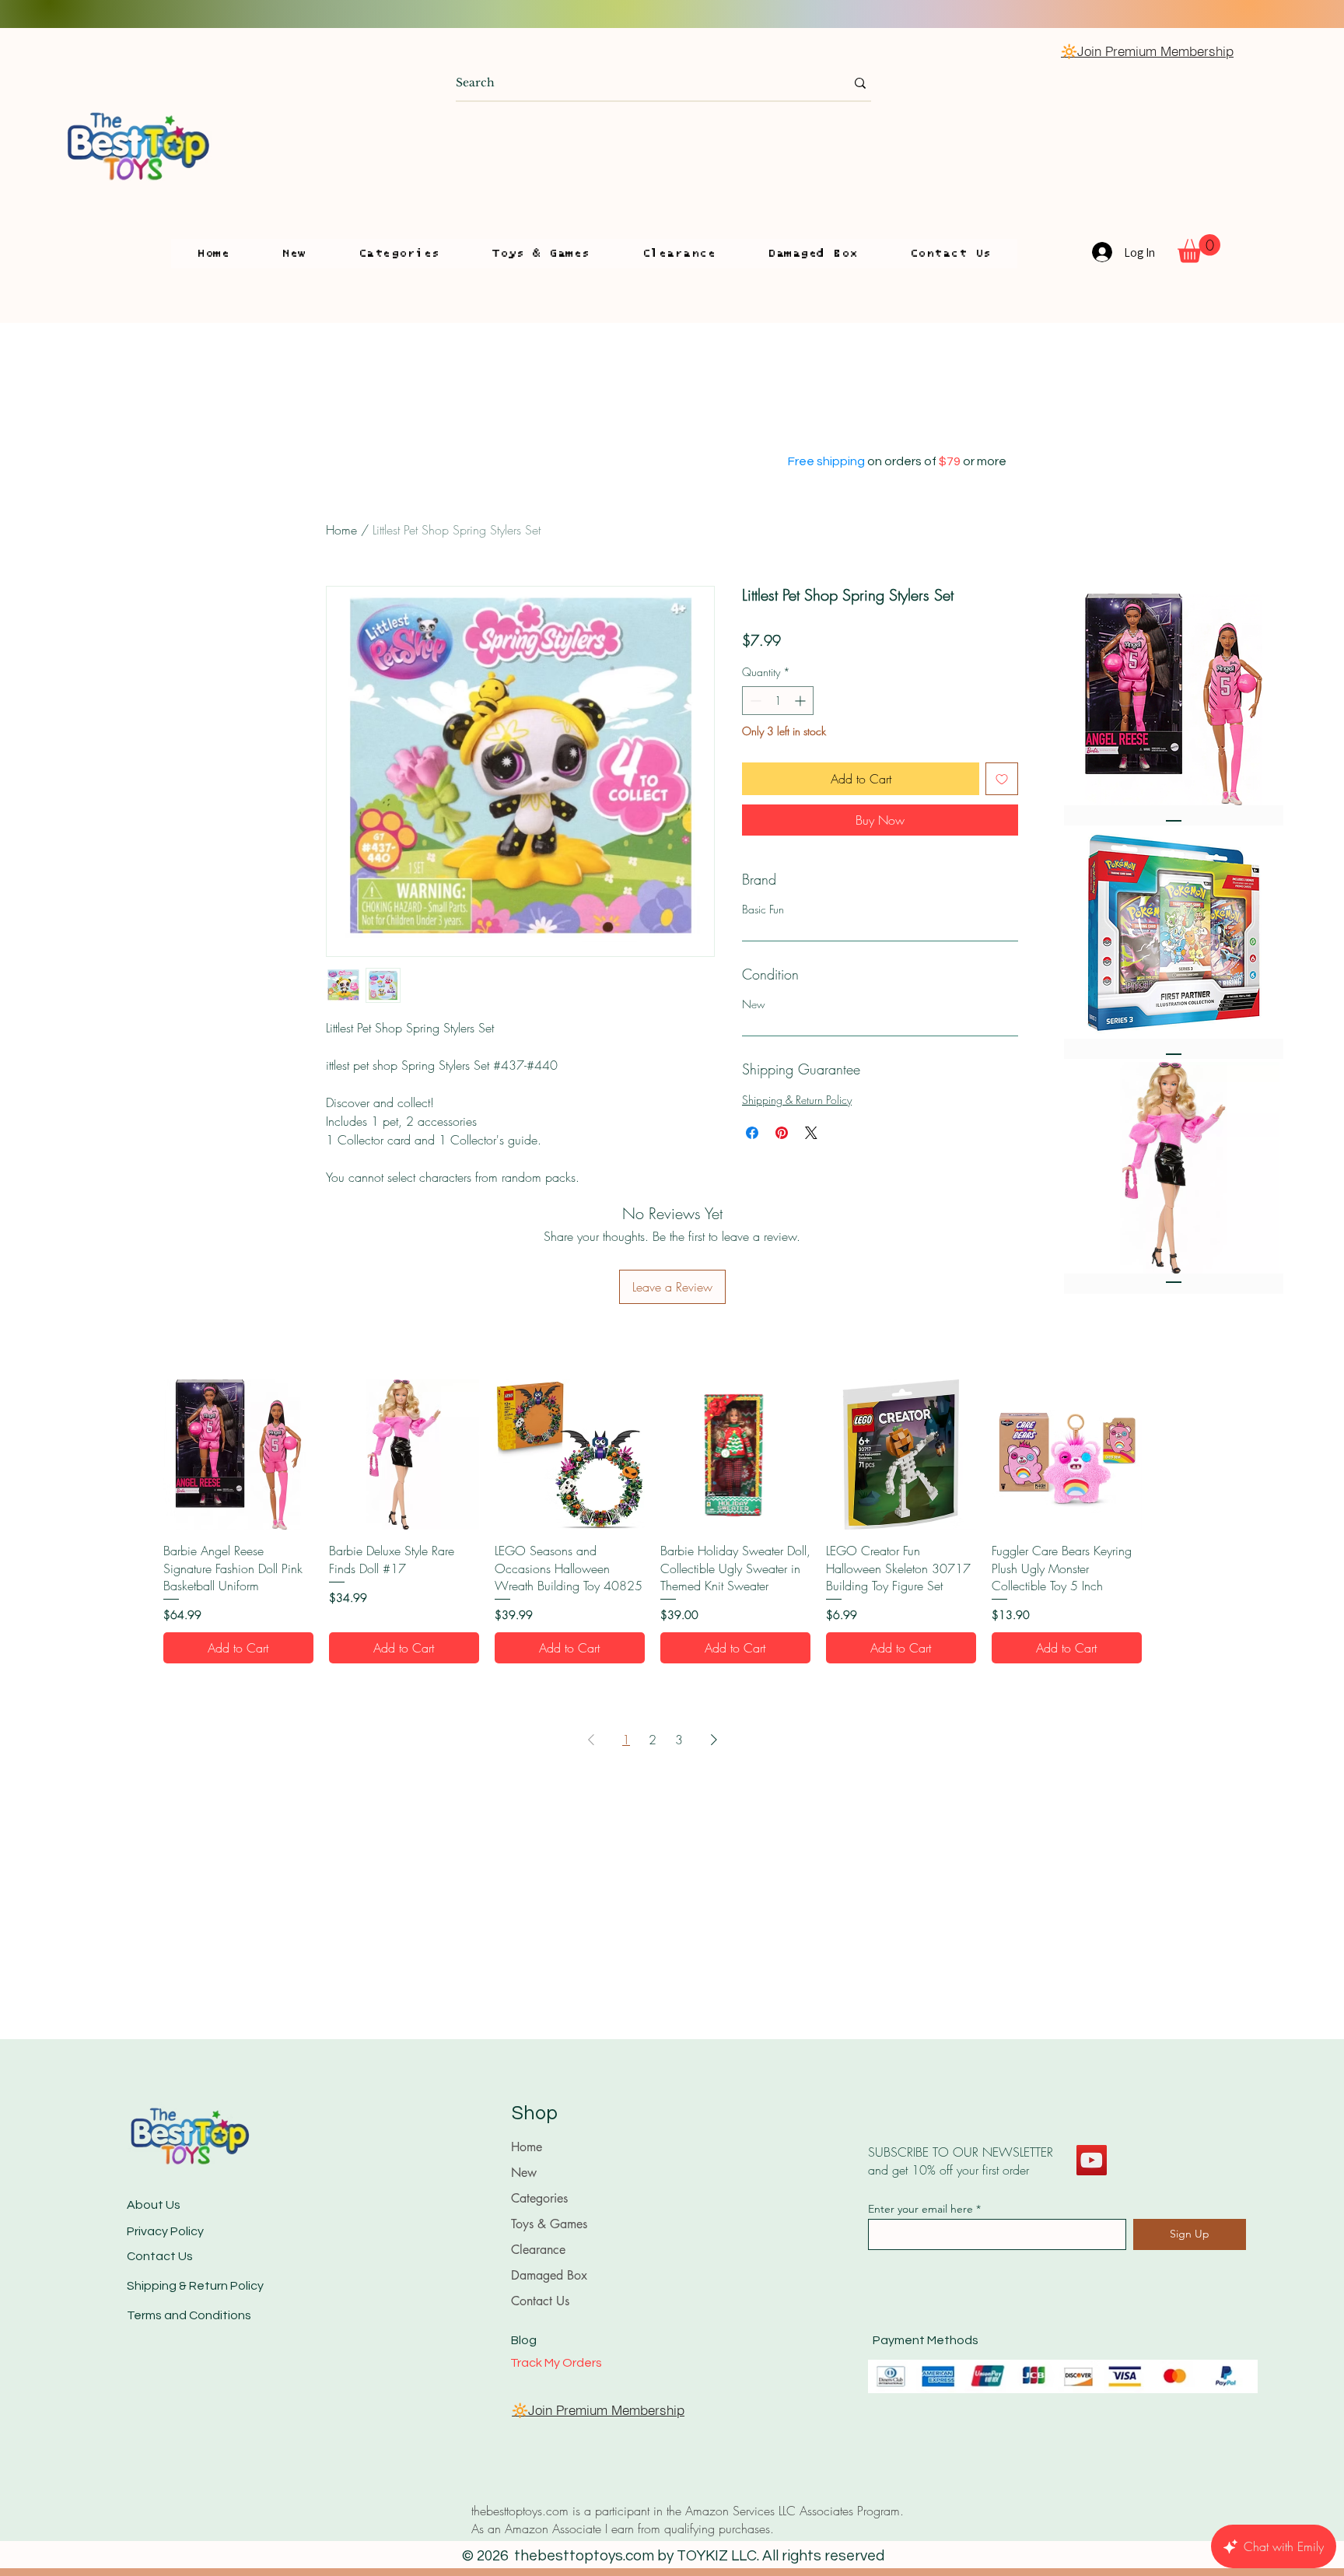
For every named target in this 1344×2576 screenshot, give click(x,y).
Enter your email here (920, 2209)
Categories (539, 2198)
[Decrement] (754, 701)
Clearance (538, 2250)
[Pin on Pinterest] (782, 1133)
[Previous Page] (591, 1740)
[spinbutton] (778, 701)
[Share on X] (811, 1133)
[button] (399, 254)
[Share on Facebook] (752, 1133)
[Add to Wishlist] (1002, 779)
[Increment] (801, 701)
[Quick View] (238, 1454)
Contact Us (160, 2256)
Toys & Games (549, 2224)
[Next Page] (714, 1740)
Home (341, 530)
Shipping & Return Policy (797, 1100)
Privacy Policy (165, 2231)
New (524, 2173)
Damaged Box (549, 2275)
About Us (154, 2205)
